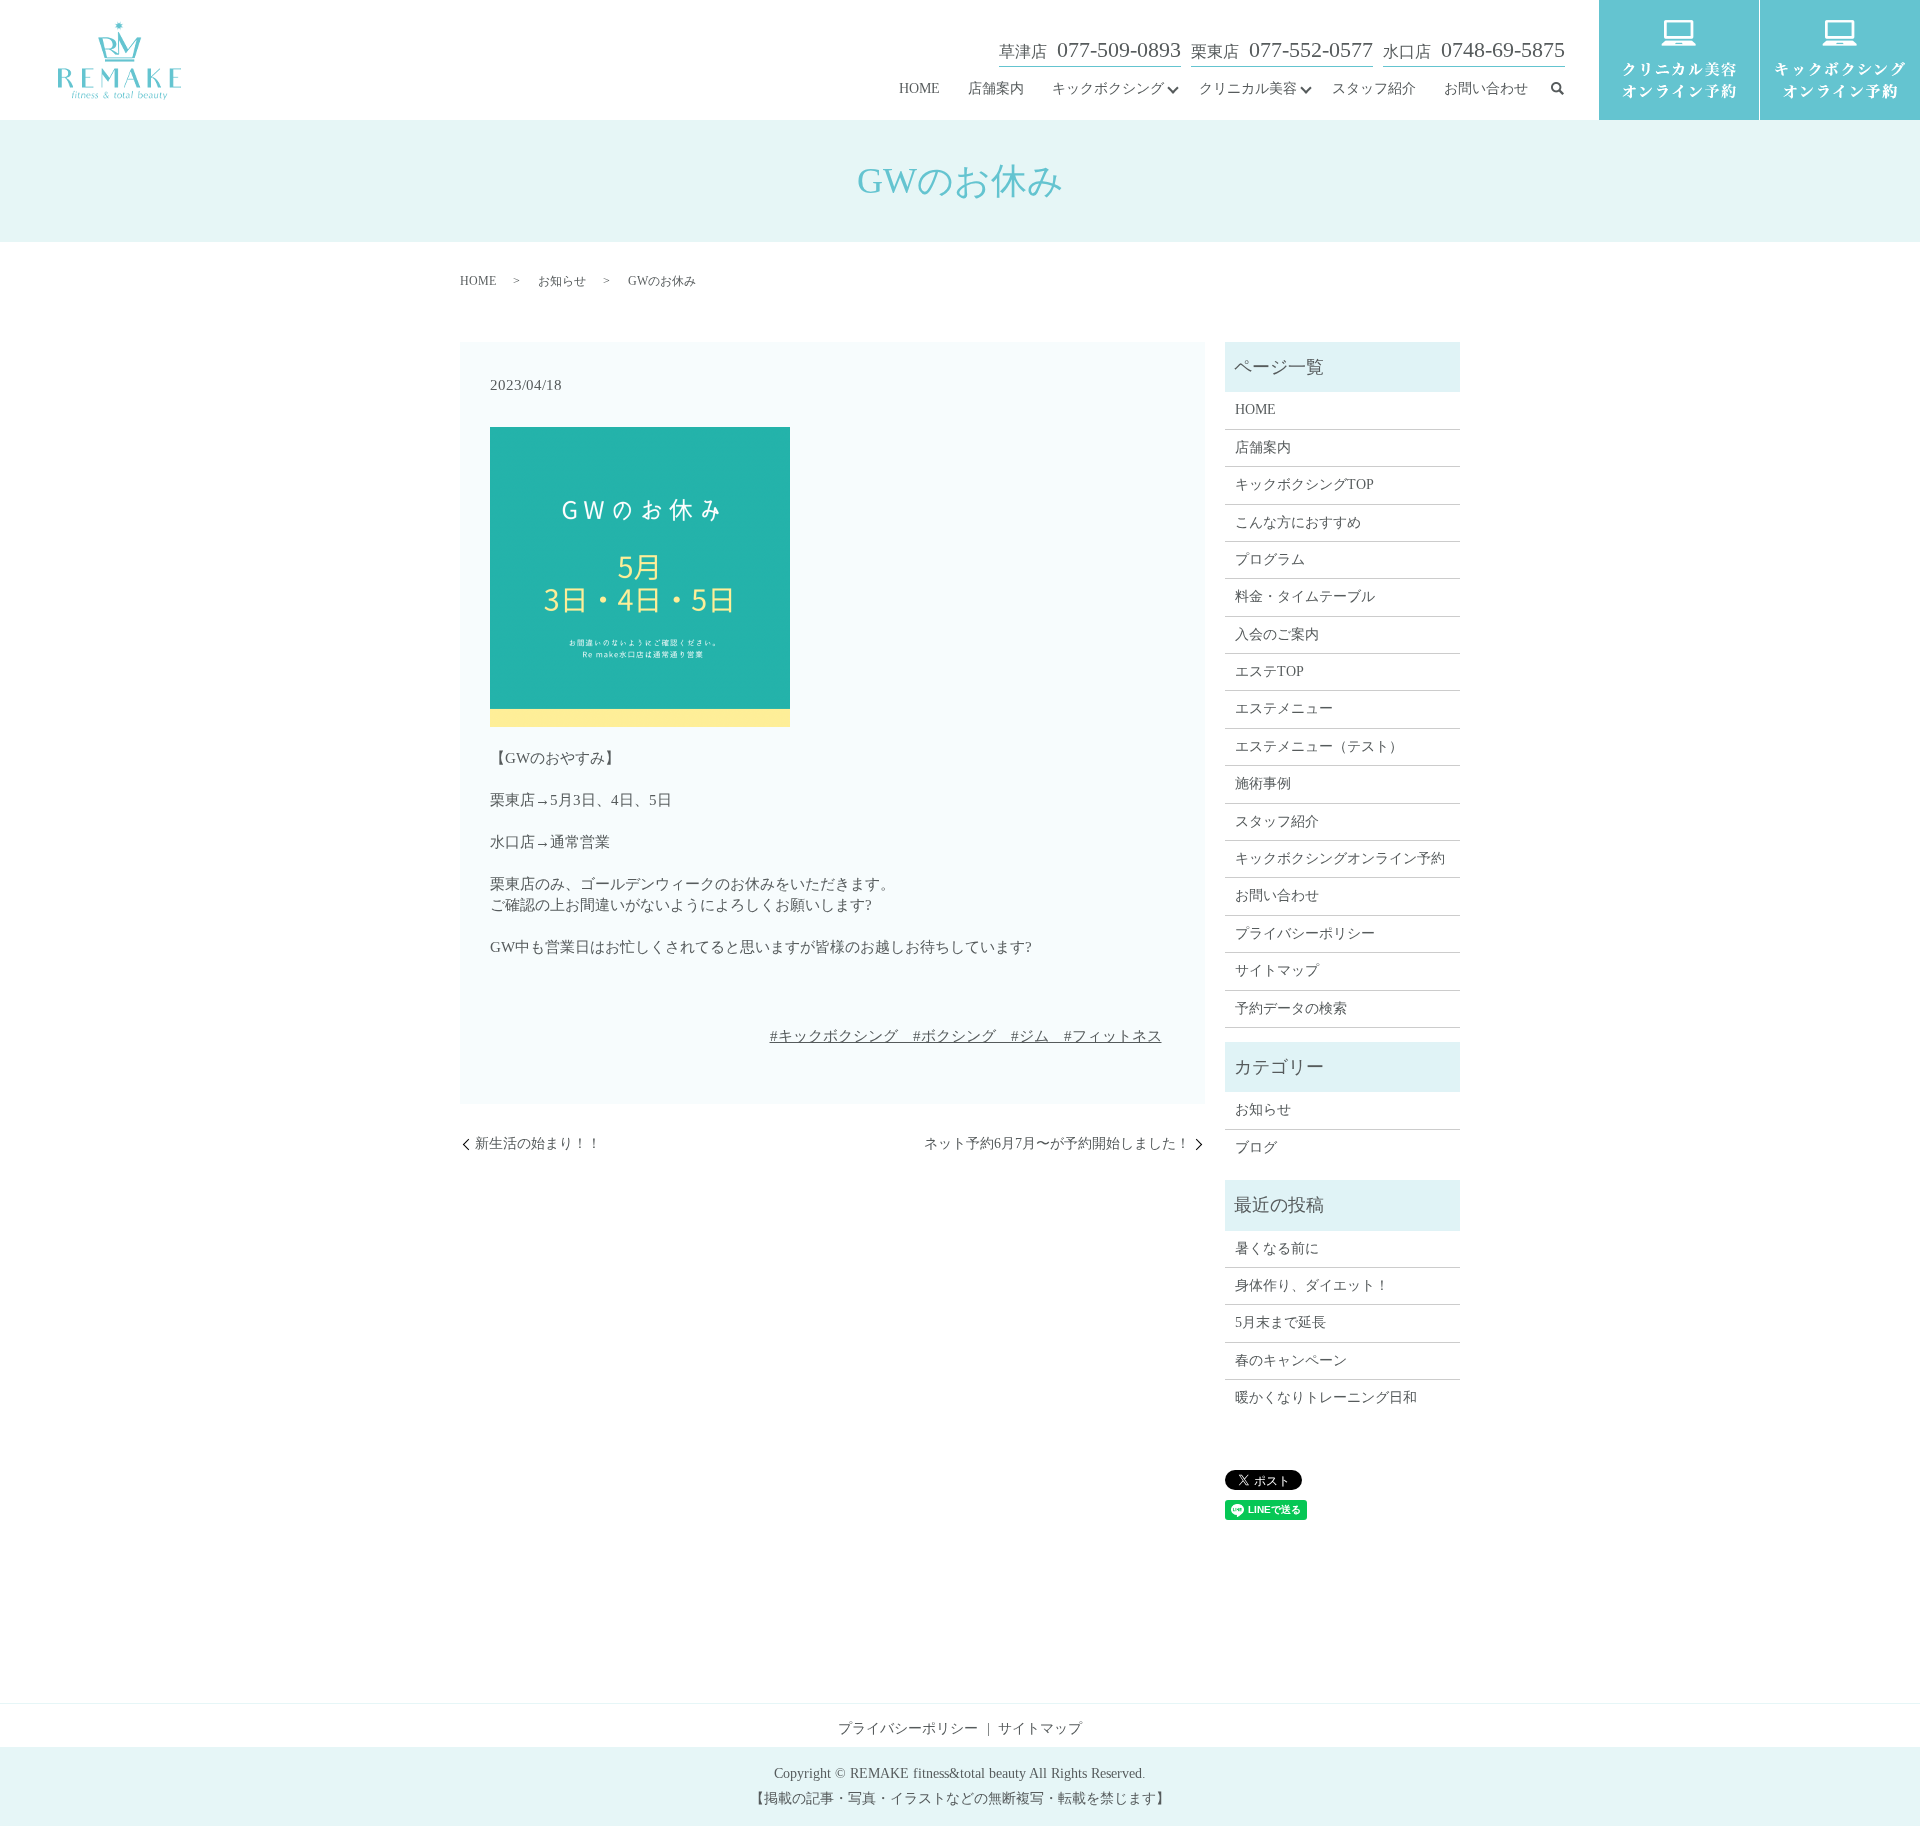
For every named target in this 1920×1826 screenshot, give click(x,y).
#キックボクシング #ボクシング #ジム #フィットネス (966, 1036)
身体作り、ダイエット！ (1312, 1285)
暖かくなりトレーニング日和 (1326, 1397)
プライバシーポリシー (1305, 933)
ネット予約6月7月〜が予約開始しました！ (1057, 1143)
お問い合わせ (1486, 88)
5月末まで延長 (1280, 1322)
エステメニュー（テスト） (1319, 746)
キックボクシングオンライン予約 (1340, 858)
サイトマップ (1277, 970)
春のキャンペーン (1291, 1360)
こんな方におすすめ (1298, 522)
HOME (919, 88)
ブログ (1256, 1147)
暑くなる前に (1277, 1248)
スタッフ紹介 (1374, 88)
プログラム (1270, 559)
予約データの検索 (1291, 1008)
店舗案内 (996, 88)
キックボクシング (1108, 88)
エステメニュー (1284, 708)
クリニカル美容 (1248, 88)
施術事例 (1263, 783)
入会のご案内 (1277, 634)
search (1557, 89)
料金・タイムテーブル (1305, 596)
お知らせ (562, 281)
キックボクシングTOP (1304, 484)
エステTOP (1269, 671)
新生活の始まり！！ (538, 1143)
